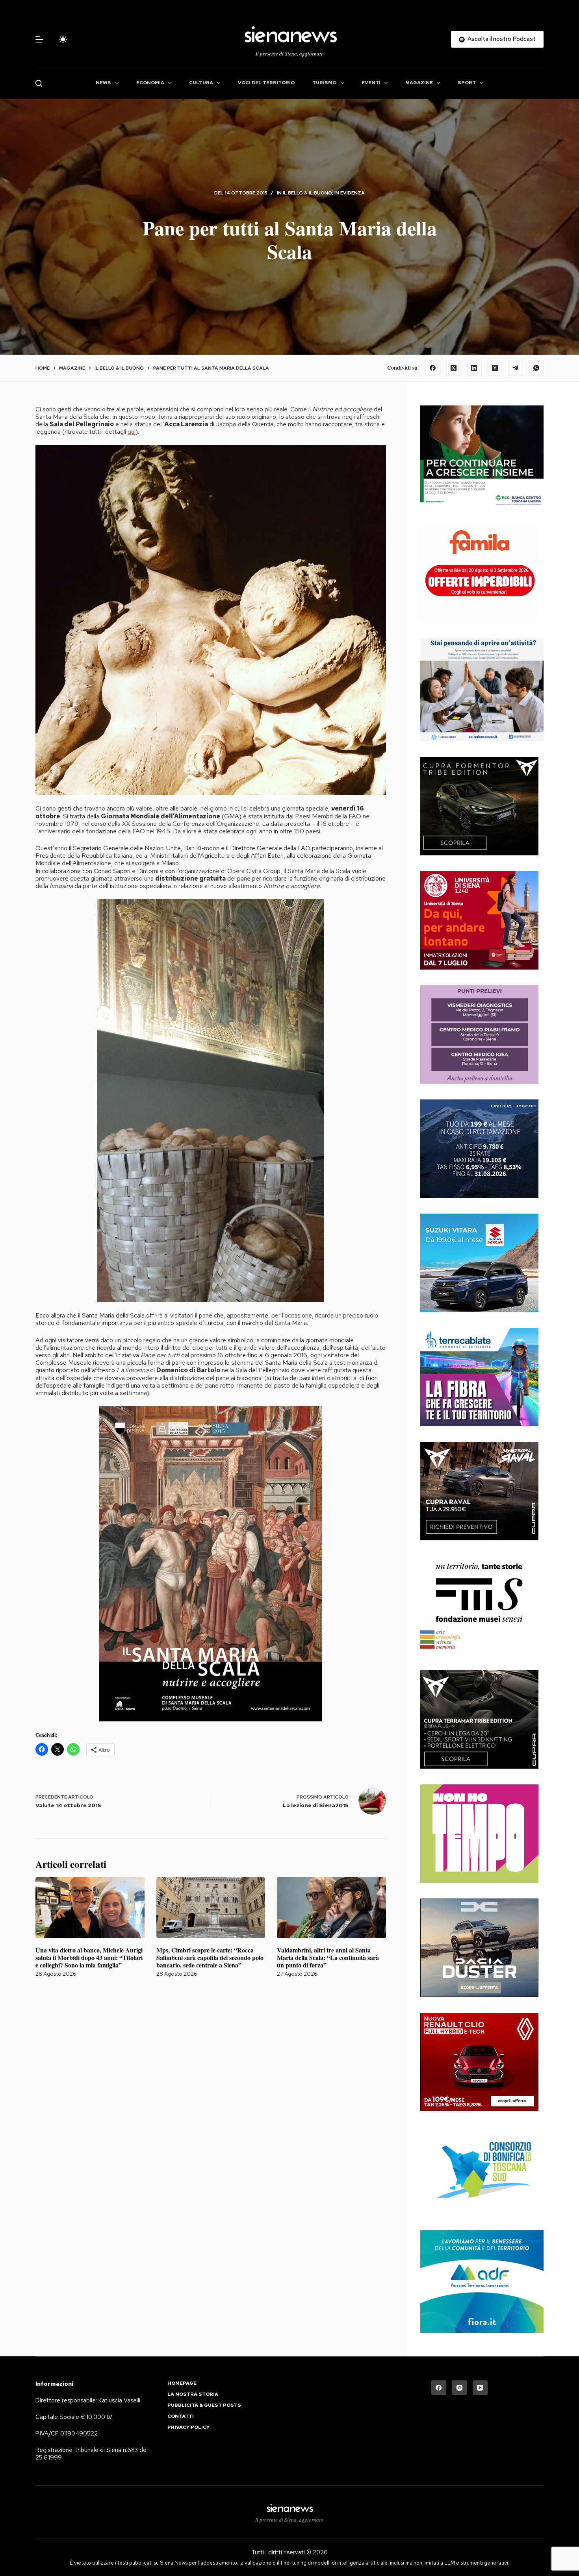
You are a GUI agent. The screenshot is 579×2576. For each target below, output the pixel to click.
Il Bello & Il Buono (307, 193)
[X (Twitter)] (454, 368)
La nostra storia (193, 2394)
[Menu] (39, 39)
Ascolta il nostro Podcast (502, 39)
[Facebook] (433, 368)
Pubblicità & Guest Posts (204, 2405)
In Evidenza (350, 193)
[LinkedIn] (474, 368)
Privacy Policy (188, 2427)
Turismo (324, 83)
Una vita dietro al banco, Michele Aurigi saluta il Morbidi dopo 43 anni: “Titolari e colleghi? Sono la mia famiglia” (89, 1957)
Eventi (371, 83)
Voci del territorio (266, 83)
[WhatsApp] (536, 368)
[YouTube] (480, 2388)
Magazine (419, 83)
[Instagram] (460, 2388)
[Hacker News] (495, 368)
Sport (467, 83)
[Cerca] (39, 83)
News (103, 83)
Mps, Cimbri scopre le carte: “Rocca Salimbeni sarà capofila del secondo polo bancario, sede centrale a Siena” (210, 1957)
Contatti (181, 2416)
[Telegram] (516, 368)
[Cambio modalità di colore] (63, 39)
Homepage (182, 2383)
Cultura (201, 83)
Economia (150, 83)
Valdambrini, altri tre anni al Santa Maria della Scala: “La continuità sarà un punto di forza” (328, 1957)
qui (132, 432)
